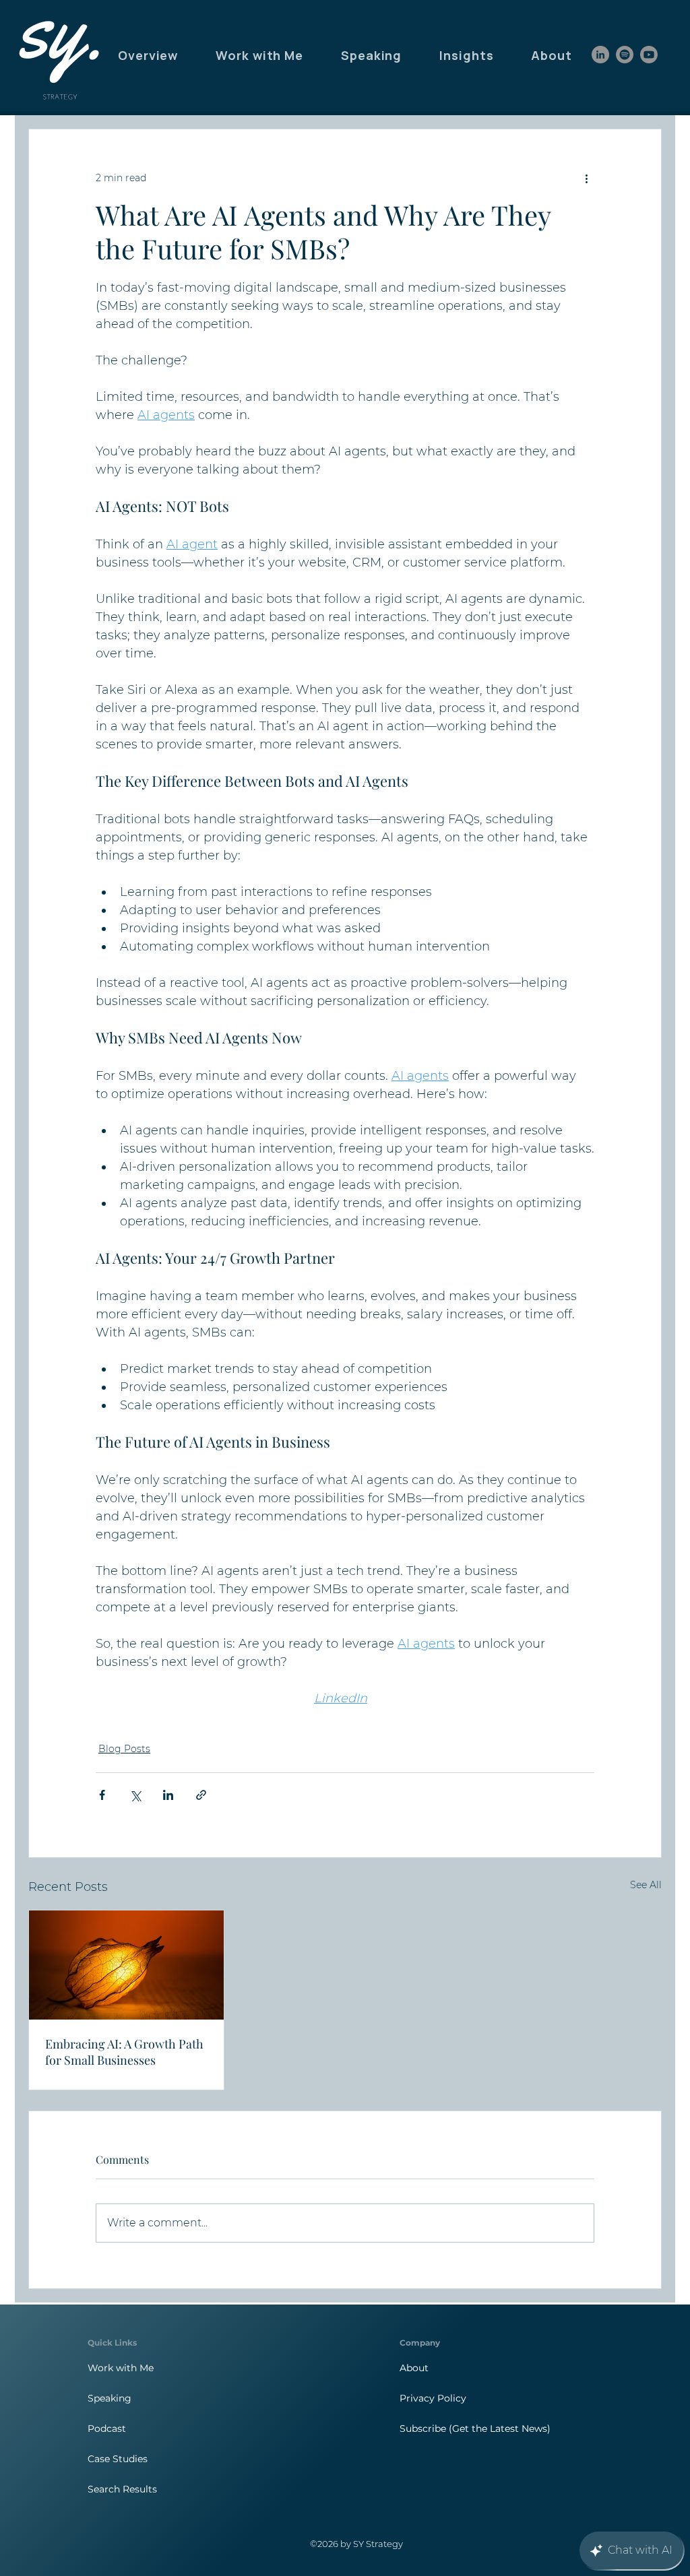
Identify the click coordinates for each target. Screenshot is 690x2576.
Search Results (122, 2489)
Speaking (109, 2398)
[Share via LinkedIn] (168, 1795)
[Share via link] (201, 1795)
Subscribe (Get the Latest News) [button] (475, 2428)
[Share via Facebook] (102, 1795)
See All (646, 1885)
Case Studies (118, 2459)
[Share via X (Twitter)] (135, 1795)
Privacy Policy (433, 2398)
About (414, 2368)
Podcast (107, 2428)
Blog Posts (124, 1749)
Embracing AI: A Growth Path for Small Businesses (124, 2052)
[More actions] (586, 178)
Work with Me (121, 2368)
